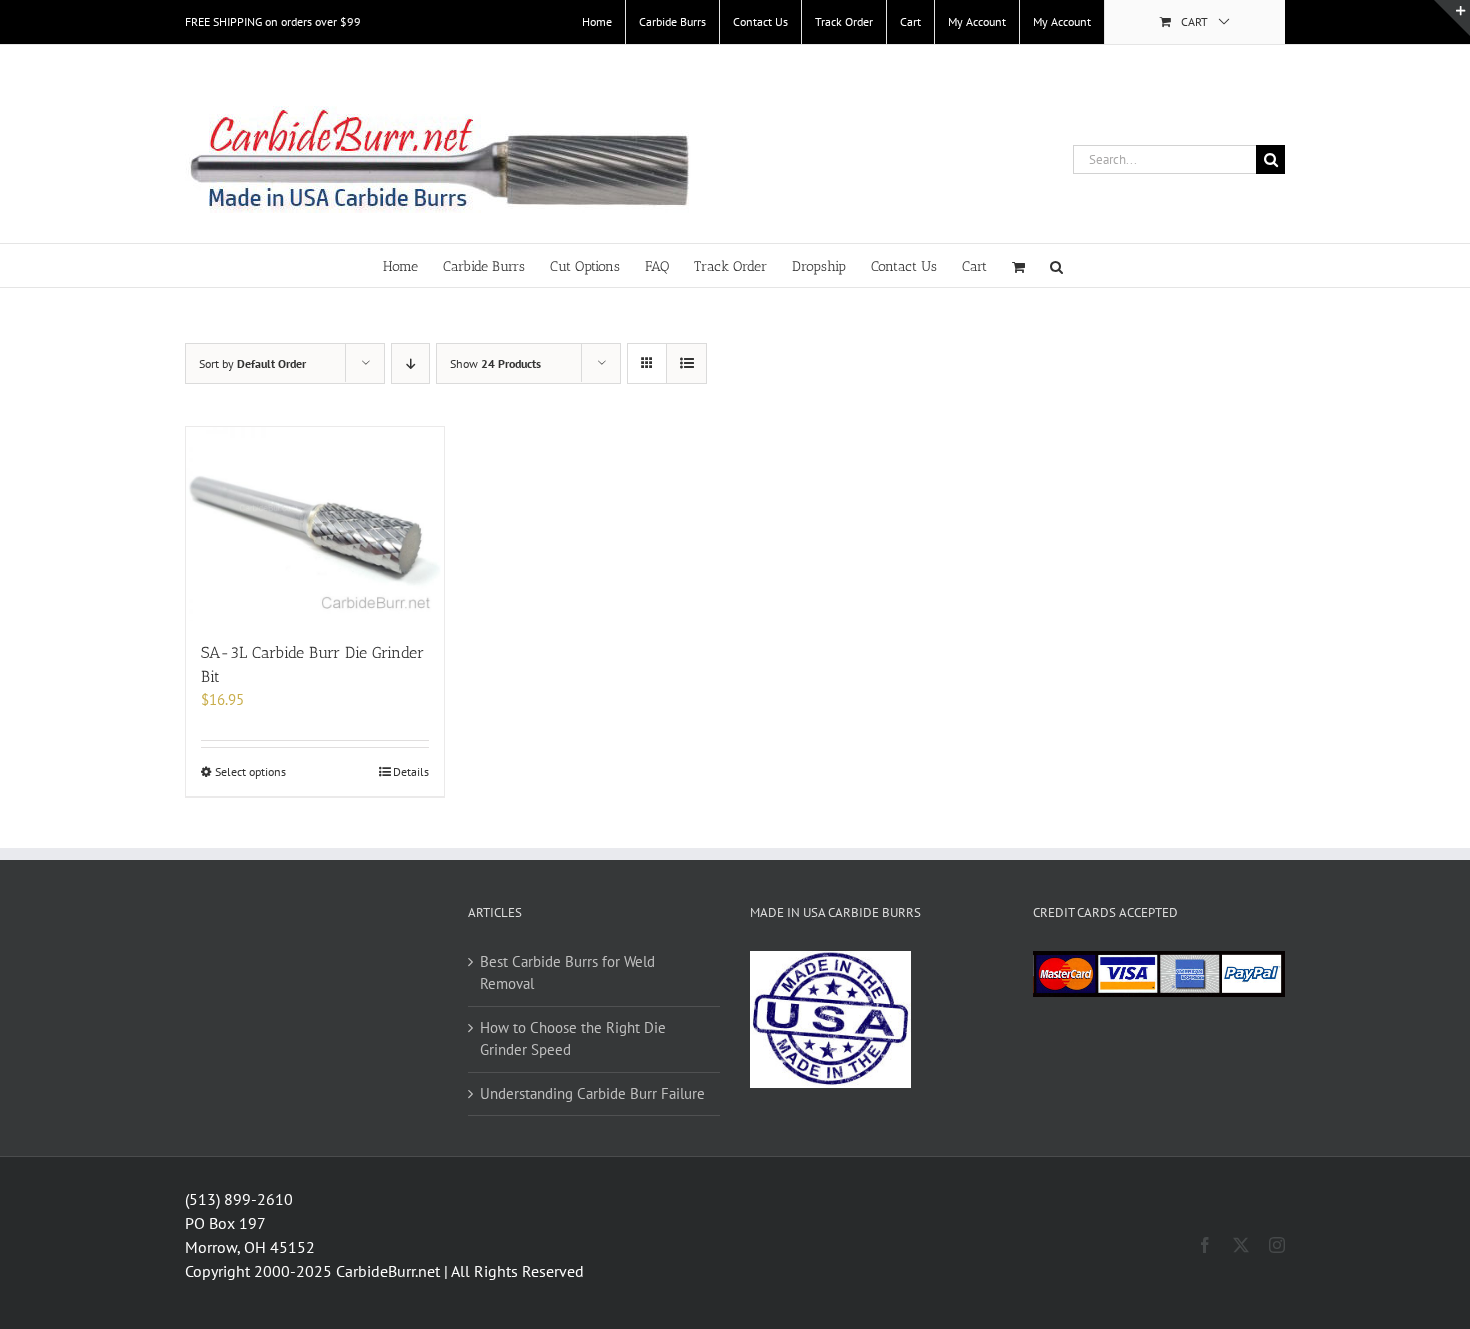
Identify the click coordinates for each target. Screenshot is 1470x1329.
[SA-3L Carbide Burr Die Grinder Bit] (315, 524)
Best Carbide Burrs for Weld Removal (567, 973)
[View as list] (686, 363)
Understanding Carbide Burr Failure (592, 1093)
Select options (250, 771)
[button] (1056, 265)
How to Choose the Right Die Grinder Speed (573, 1039)
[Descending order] (410, 363)
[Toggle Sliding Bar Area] (1452, 18)
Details (411, 771)
